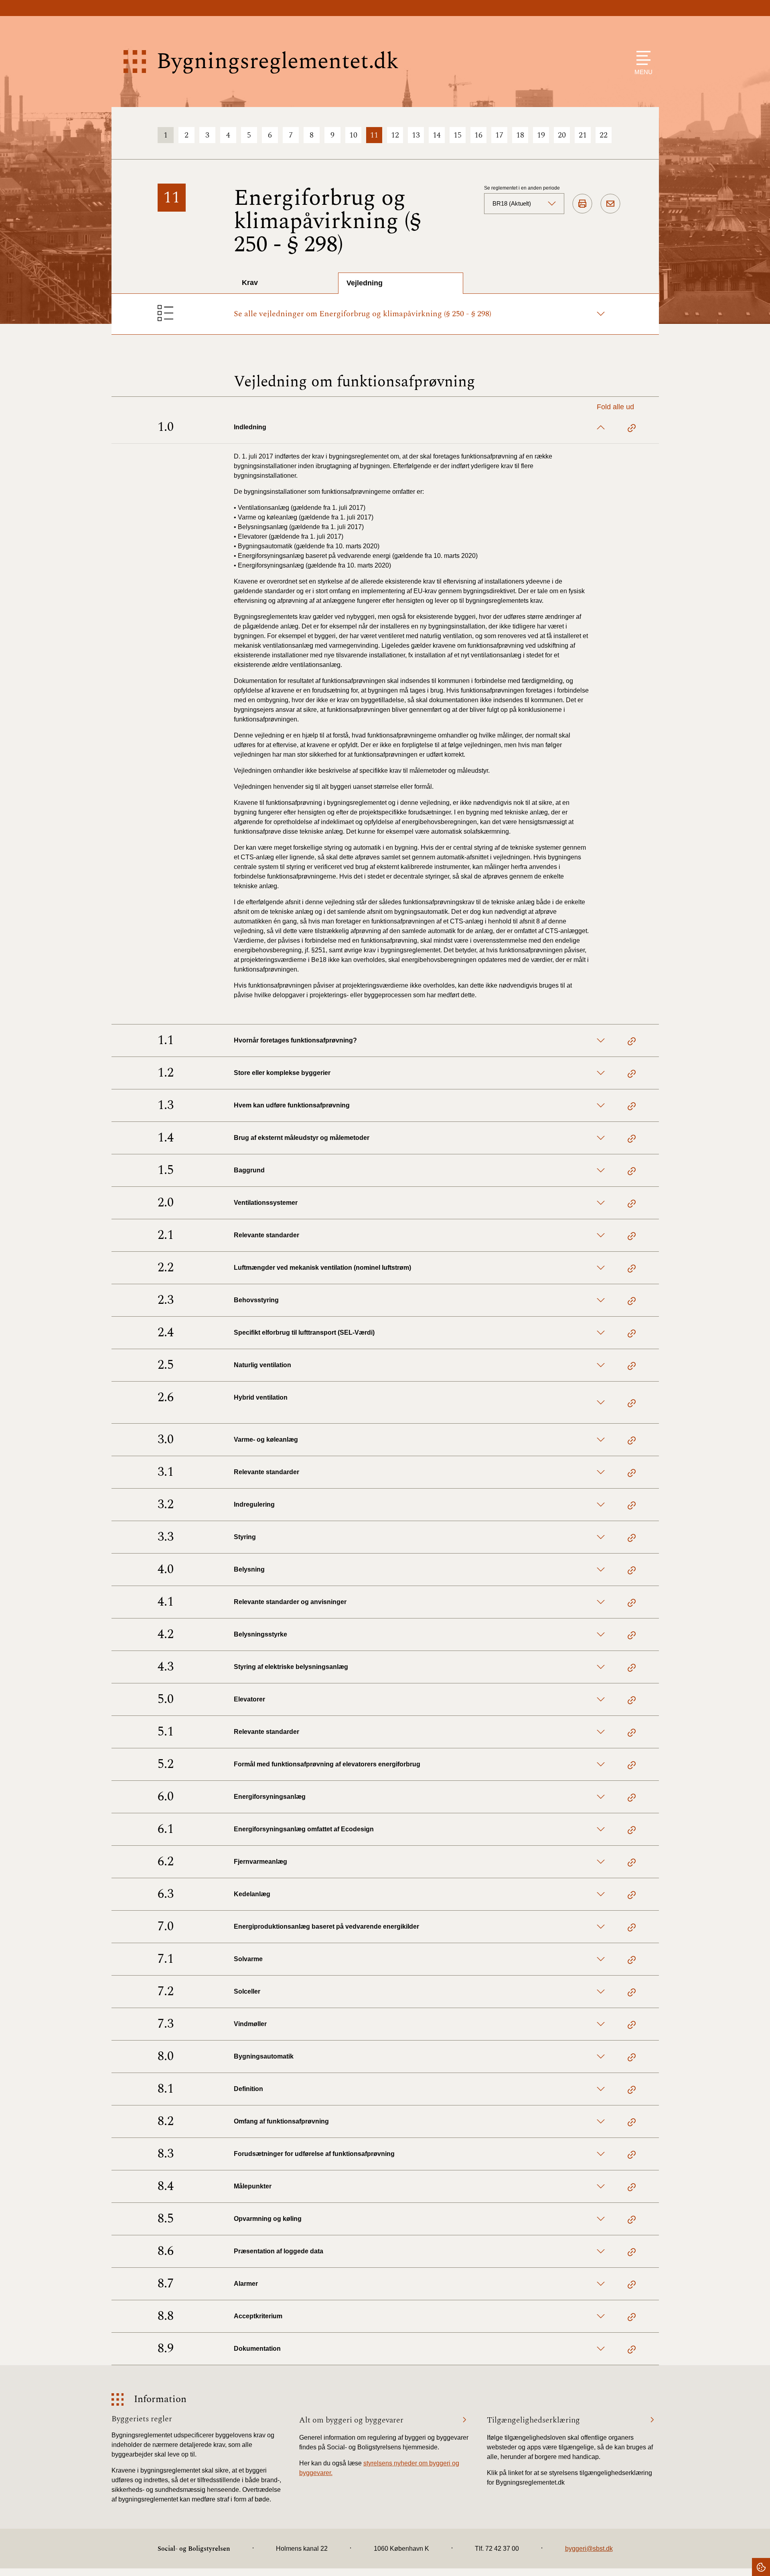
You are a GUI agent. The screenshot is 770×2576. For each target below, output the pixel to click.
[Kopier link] (632, 429)
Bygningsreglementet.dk (278, 62)
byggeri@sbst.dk (589, 2549)
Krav (250, 283)
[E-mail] (610, 204)
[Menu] (641, 58)
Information (160, 2399)
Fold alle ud (615, 407)
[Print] (582, 204)
